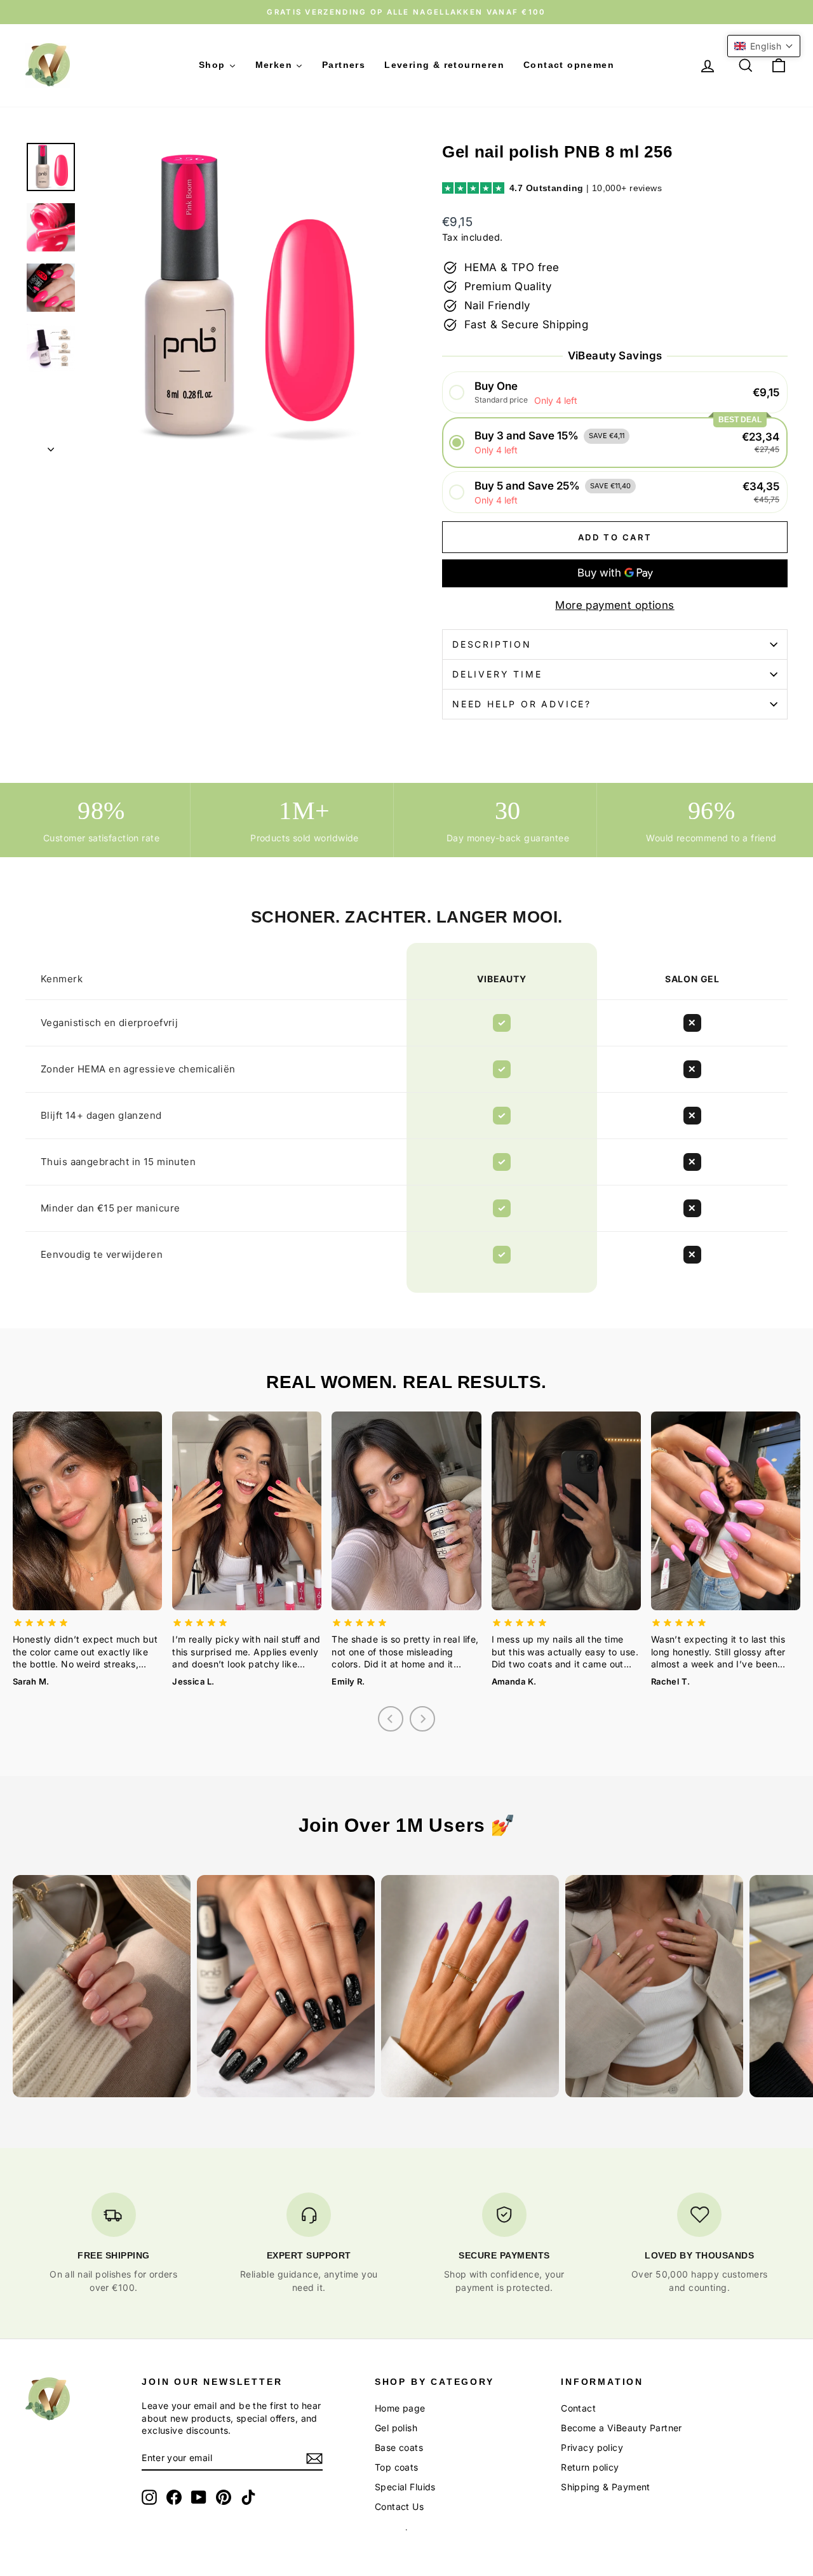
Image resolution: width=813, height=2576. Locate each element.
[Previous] (391, 1719)
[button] (615, 393)
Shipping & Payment (606, 2487)
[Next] (422, 1719)
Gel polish (396, 2428)
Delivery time (497, 674)
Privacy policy (592, 2447)
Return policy (590, 2467)
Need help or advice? (522, 704)
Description (492, 644)
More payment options (615, 605)
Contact (578, 2408)
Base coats (399, 2447)
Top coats (397, 2467)
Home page (400, 2408)
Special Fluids (405, 2487)
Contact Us (399, 2506)
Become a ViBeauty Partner (622, 2428)
